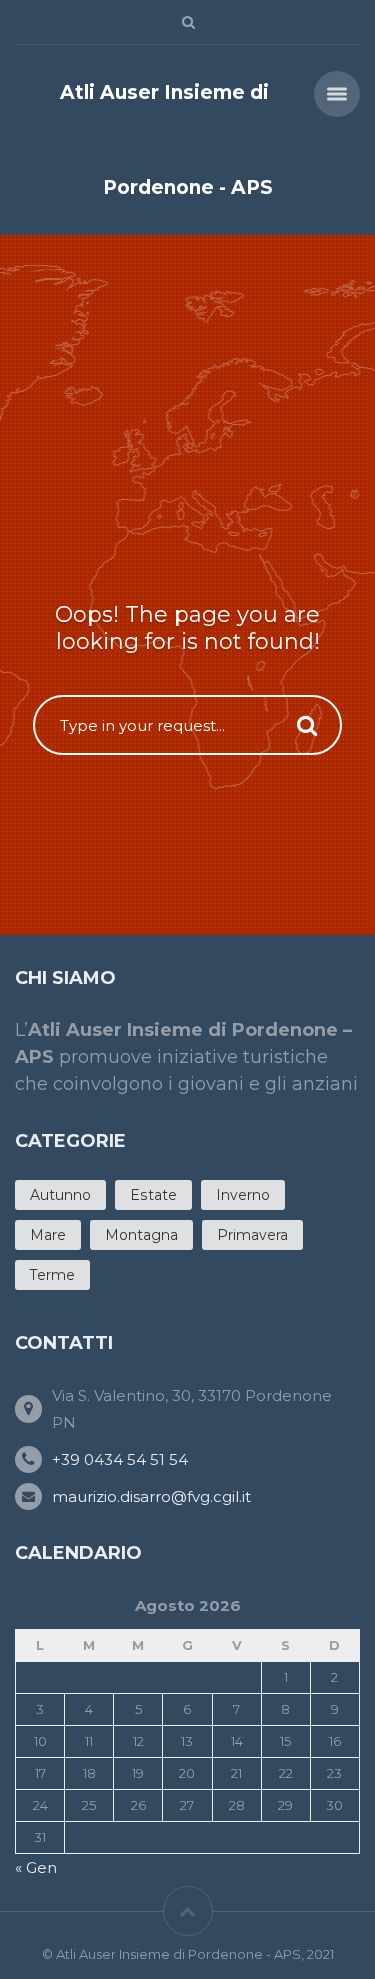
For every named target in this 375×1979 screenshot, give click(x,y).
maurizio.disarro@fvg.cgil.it (151, 1496)
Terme (52, 1275)
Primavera (252, 1235)
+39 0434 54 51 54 (120, 1459)
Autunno (60, 1195)
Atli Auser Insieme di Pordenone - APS (166, 140)
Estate (153, 1195)
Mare (48, 1235)
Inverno (243, 1195)
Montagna (141, 1235)
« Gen (36, 1867)
